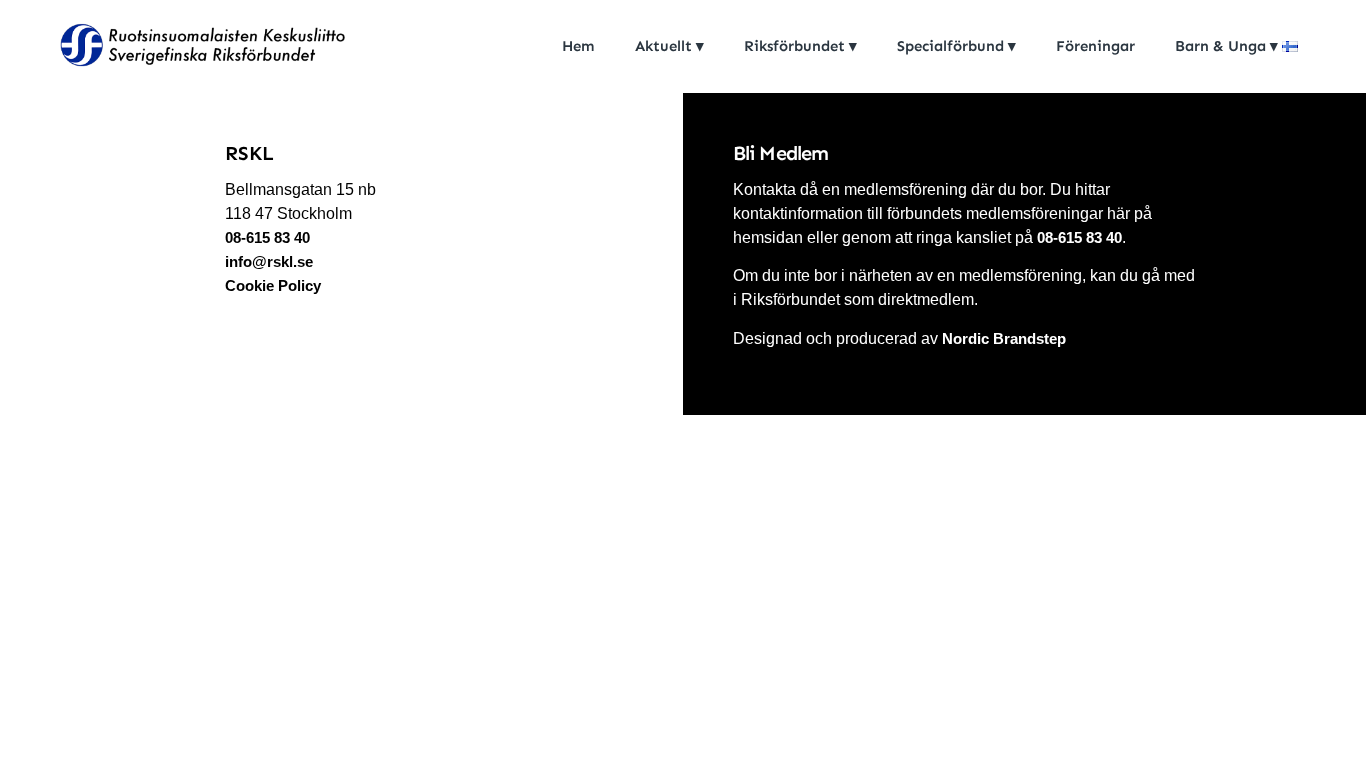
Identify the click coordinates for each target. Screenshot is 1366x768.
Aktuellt (663, 46)
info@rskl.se (269, 261)
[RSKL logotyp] (200, 48)
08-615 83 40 (269, 237)
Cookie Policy (273, 285)
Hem (578, 46)
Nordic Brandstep (1004, 338)
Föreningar (1095, 46)
